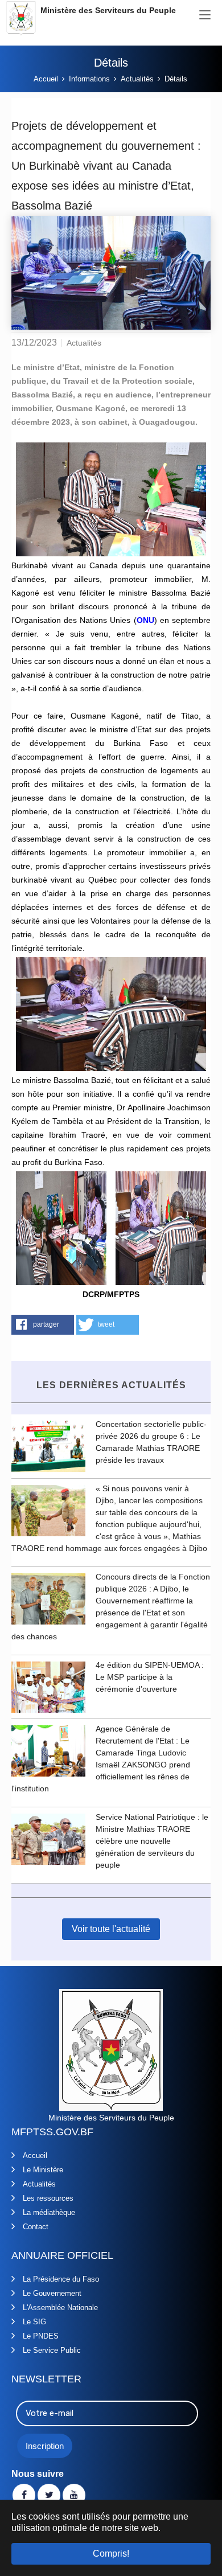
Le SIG (34, 2322)
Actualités (39, 2184)
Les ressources (48, 2198)
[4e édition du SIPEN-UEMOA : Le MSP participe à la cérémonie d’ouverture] (48, 1686)
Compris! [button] (111, 2554)
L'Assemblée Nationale (60, 2308)
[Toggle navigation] (205, 15)
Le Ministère (43, 2170)
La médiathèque (49, 2212)
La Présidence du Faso (61, 2279)
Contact (36, 2227)
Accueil (35, 2155)
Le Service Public (52, 2350)
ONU (145, 620)
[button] (43, 1325)
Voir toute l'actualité (111, 1929)
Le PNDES (41, 2336)
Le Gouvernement (52, 2293)
